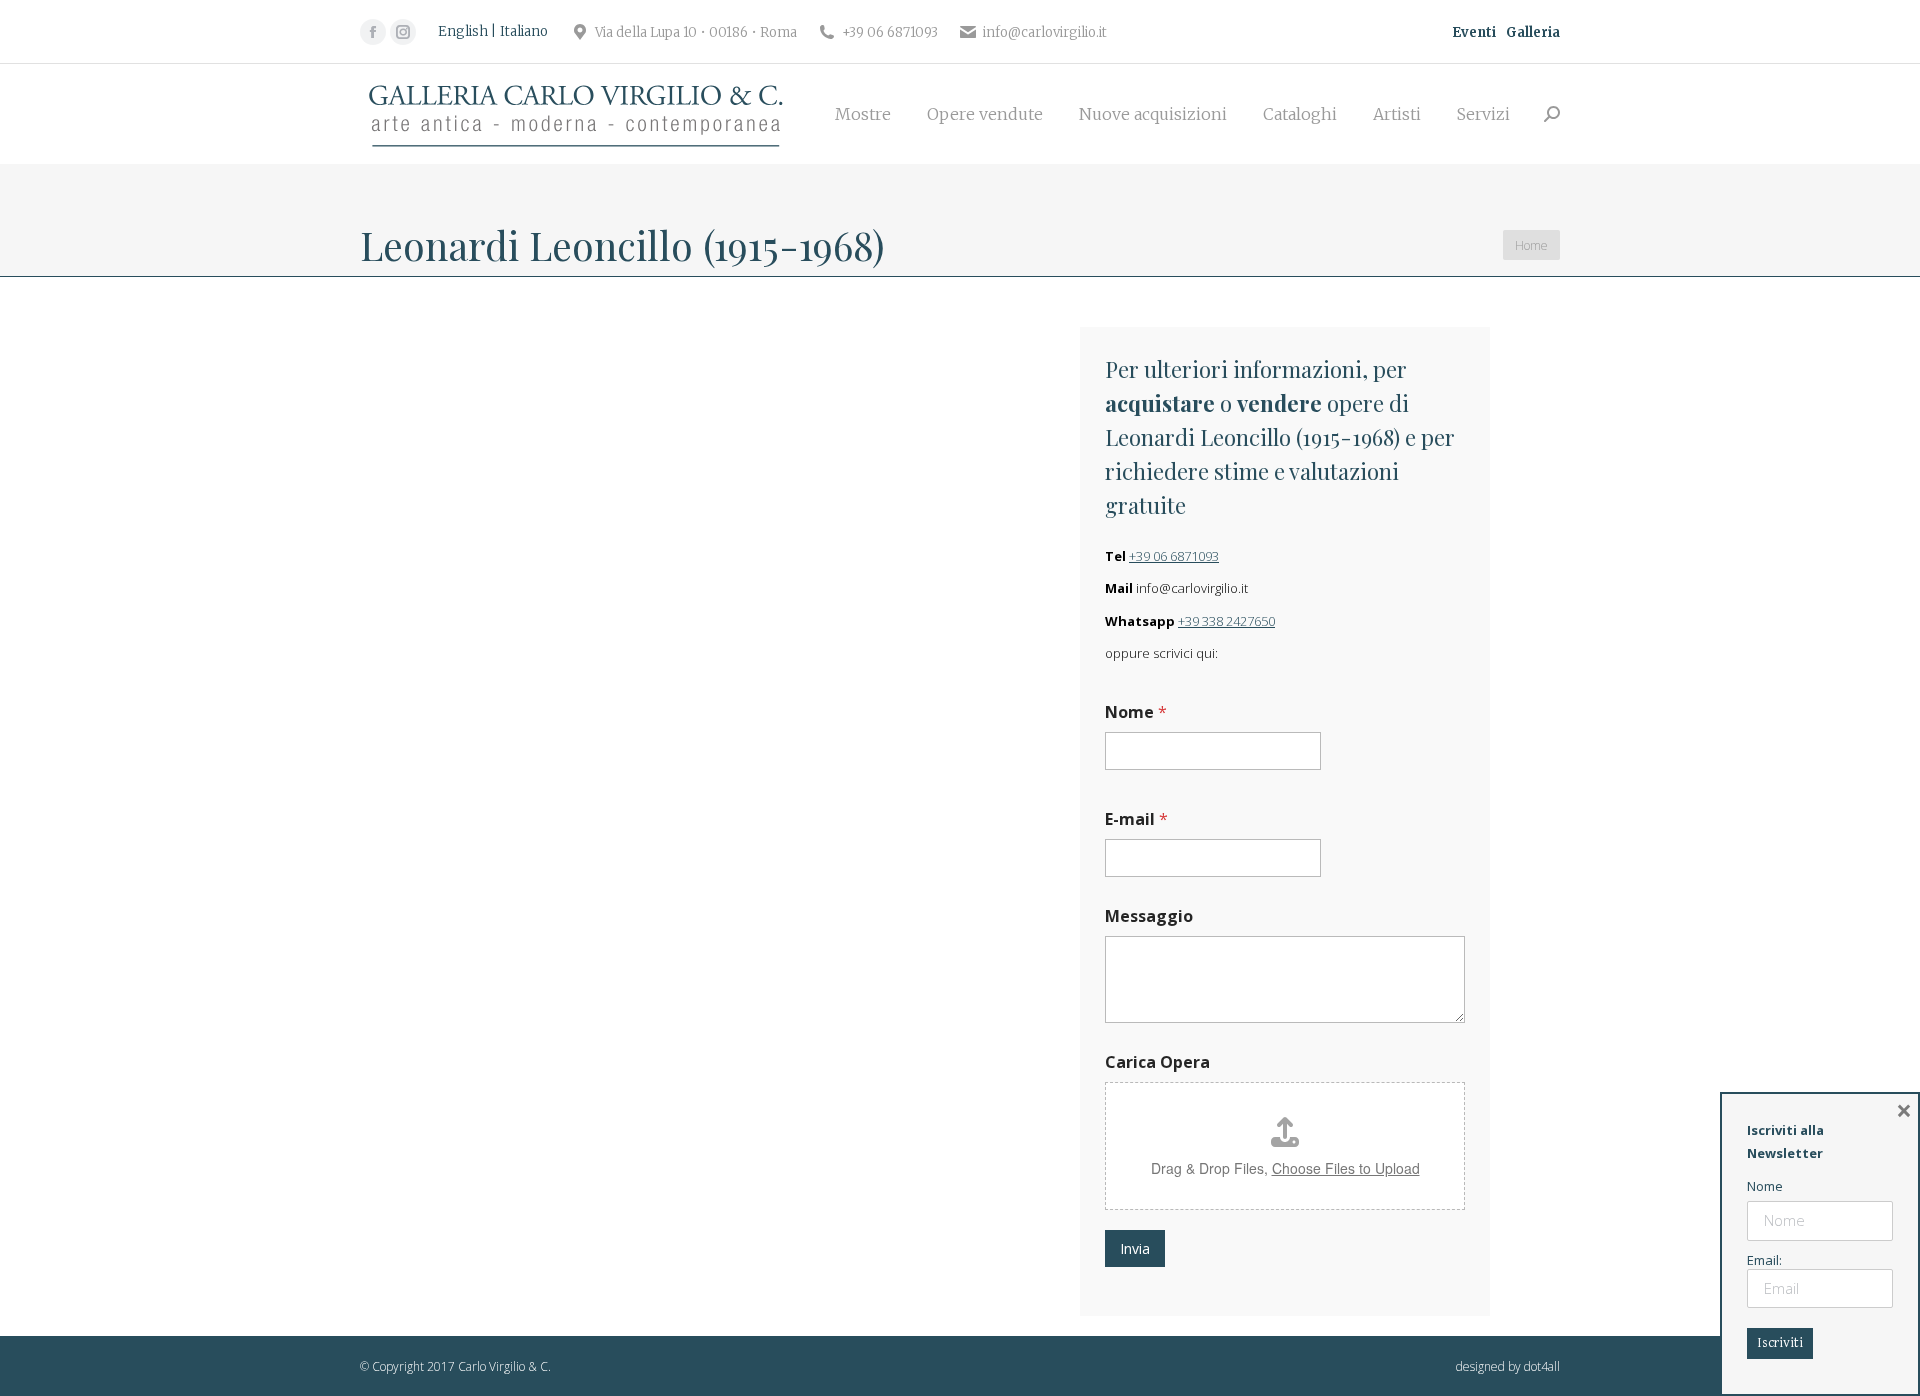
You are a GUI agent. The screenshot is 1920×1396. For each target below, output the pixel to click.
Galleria (1533, 32)
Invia (1135, 1248)
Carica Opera (1157, 1062)
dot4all (1542, 1366)
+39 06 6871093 (1174, 556)
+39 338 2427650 (1226, 621)
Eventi (1474, 32)
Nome (1136, 712)
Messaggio (1149, 916)
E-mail (1136, 819)
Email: (1764, 1260)
